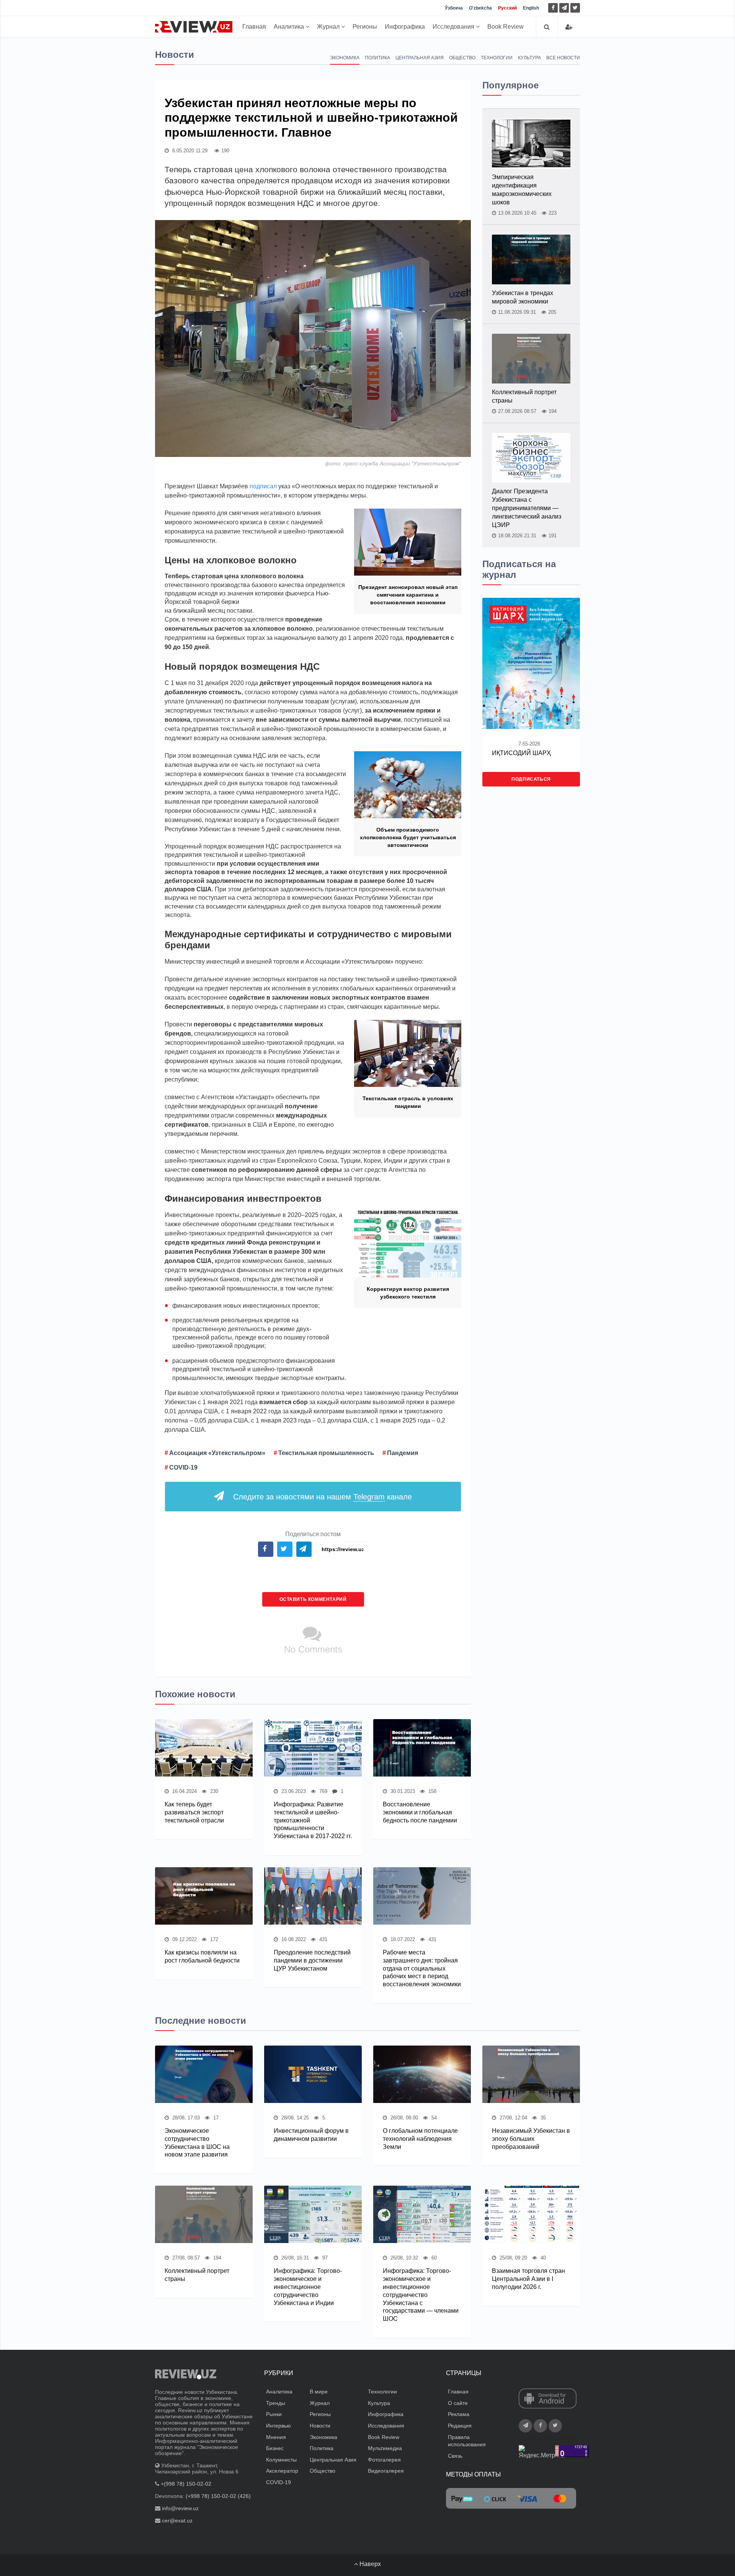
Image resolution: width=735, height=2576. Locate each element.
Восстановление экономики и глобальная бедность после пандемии (420, 1812)
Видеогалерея (386, 2471)
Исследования (454, 27)
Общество (462, 58)
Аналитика (290, 27)
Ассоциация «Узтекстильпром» (217, 1453)
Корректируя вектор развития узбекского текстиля (408, 1293)
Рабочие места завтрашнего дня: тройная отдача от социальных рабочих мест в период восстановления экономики (422, 1968)
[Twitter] (575, 8)
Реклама (459, 2414)
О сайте (458, 2403)
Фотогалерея (384, 2460)
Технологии (497, 58)
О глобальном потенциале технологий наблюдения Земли (420, 2139)
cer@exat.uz (177, 2521)
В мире (319, 2392)
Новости (320, 2426)
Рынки (274, 2414)
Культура (529, 58)
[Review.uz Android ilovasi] (548, 2399)
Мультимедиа (385, 2448)
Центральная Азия (420, 58)
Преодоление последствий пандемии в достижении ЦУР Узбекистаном (312, 1960)
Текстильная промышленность (326, 1453)
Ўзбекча (454, 8)
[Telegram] (564, 8)
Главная (254, 27)
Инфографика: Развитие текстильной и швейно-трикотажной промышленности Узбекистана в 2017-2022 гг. (313, 1820)
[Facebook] (553, 8)
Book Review (506, 27)
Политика (377, 58)
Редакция (460, 2426)
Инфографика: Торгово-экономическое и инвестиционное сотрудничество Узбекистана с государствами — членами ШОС (421, 2295)
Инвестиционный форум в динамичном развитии (311, 2135)
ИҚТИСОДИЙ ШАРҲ (521, 753)
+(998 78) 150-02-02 (186, 2484)
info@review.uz (180, 2508)
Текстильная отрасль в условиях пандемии (408, 1102)
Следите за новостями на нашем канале (323, 1497)
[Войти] (569, 27)
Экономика (345, 58)
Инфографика (405, 27)
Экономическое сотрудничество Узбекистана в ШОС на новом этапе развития (197, 2143)
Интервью (278, 2426)
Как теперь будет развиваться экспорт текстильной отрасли (194, 1812)
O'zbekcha (480, 8)
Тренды (276, 2403)
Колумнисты (281, 2460)
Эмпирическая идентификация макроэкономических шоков (522, 190)
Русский (507, 8)
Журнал (329, 27)
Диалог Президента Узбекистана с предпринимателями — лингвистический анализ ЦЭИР (527, 508)
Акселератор (282, 2471)
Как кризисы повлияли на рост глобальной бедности (202, 1956)
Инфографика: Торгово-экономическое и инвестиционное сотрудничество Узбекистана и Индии (308, 2287)
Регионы (365, 27)
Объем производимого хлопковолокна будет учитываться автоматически (408, 837)
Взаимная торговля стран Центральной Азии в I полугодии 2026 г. (528, 2279)
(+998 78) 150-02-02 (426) (218, 2496)
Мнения (276, 2437)
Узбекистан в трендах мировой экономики (523, 297)
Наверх (369, 2564)
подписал (263, 486)
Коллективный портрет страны (524, 396)
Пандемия (403, 1453)
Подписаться (531, 779)
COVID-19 (183, 1467)
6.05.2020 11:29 (189, 151)
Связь (455, 2456)
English (531, 8)
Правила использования (467, 2441)
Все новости (563, 58)
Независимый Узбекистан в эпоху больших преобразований (531, 2139)
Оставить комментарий (313, 1599)
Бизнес (275, 2448)
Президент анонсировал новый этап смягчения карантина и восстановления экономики (408, 595)
